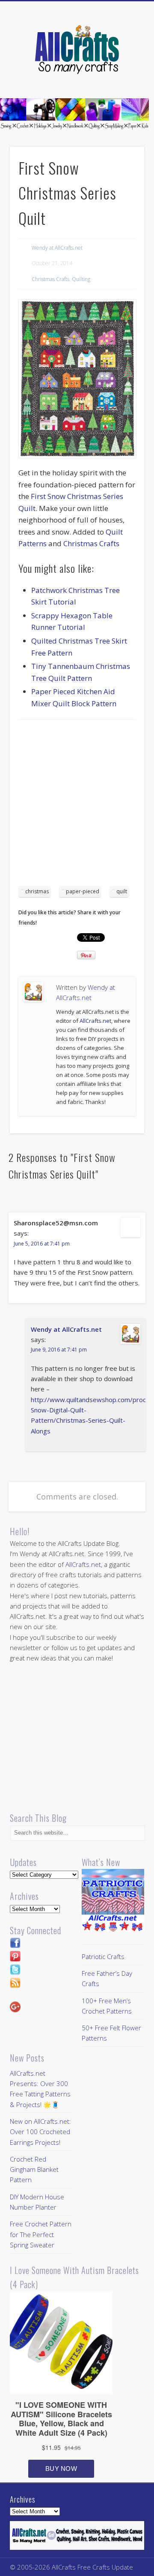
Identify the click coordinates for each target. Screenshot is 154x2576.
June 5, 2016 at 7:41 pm (42, 1244)
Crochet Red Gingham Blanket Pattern (34, 2169)
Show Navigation (124, 77)
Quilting (81, 279)
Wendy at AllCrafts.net (57, 248)
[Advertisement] (77, 806)
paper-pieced (83, 891)
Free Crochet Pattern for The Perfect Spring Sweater (41, 2234)
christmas (37, 891)
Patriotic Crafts (103, 1956)
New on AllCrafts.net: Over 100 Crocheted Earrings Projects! (40, 2132)
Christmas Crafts (50, 279)
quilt (122, 891)
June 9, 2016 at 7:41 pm (59, 1350)
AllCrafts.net (95, 1021)
